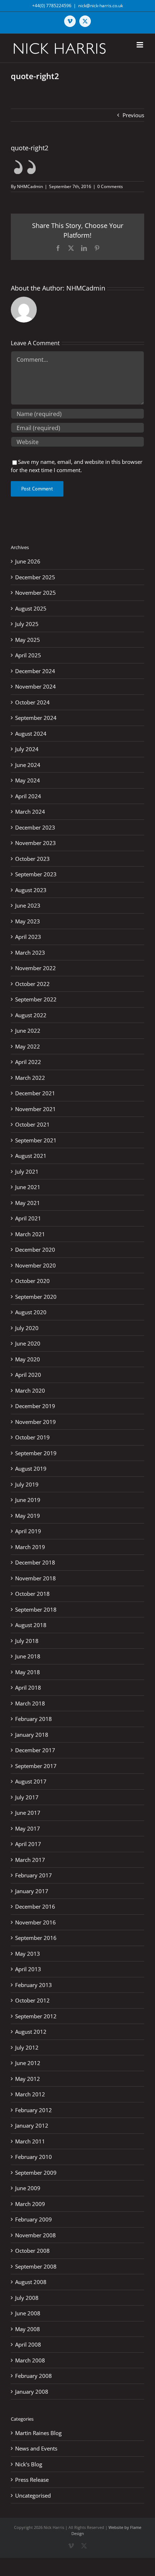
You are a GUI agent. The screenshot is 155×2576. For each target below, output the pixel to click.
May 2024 (28, 780)
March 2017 (30, 1860)
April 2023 (28, 937)
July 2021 (27, 1171)
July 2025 (27, 624)
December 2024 (35, 671)
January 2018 (32, 1735)
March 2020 (30, 1390)
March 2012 (30, 2094)
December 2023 (35, 827)
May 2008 (28, 2329)
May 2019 (28, 1516)
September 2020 (36, 1297)
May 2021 (28, 1203)
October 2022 (32, 984)
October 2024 (32, 702)
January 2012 (32, 2125)
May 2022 (28, 1046)
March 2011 (30, 2141)
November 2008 (36, 2235)
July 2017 (27, 1797)
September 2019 (36, 1453)
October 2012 (32, 2000)
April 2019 (28, 1531)
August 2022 (31, 1015)
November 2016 (36, 1922)
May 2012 (28, 2079)
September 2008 (36, 2266)
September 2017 (36, 1766)
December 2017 (35, 1750)
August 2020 (31, 1312)
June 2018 (28, 1656)
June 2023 (28, 905)
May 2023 (28, 921)
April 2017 (28, 1844)
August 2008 (31, 2282)
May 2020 (28, 1359)
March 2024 (30, 812)
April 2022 (28, 1062)
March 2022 (30, 1078)
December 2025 (35, 577)
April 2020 (28, 1375)
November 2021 (36, 1109)
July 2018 (27, 1641)
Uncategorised (33, 2495)
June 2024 (28, 765)
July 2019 (27, 1484)
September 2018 (36, 1609)
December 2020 (35, 1250)
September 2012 (36, 2016)
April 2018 (28, 1687)
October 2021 (32, 1124)
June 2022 (28, 1031)
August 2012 (31, 2032)
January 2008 (32, 2392)
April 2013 (28, 1969)
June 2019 (28, 1500)
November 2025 (36, 593)
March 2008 (30, 2360)
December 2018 (35, 1562)
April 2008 (28, 2344)
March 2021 (30, 1234)
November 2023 (36, 843)
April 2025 (28, 655)
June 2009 (28, 2188)
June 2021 (28, 1187)
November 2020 (36, 1265)
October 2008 (32, 2251)
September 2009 (36, 2173)
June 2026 (28, 561)
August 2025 (31, 608)
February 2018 (34, 1719)
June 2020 (28, 1343)
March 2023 (30, 953)
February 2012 (34, 2110)
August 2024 (31, 734)
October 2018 (32, 1594)
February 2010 (34, 2157)
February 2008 (34, 2376)
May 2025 (28, 640)
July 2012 (27, 2047)
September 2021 (36, 1140)
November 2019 (36, 1422)
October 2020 (32, 1281)
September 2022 (36, 999)
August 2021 (31, 1156)
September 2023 (36, 874)
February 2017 (34, 1875)
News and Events (36, 2448)
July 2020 (27, 1328)
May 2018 (28, 1672)
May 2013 (28, 1954)
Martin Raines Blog (38, 2433)
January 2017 (32, 1891)
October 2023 (32, 859)
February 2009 (34, 2219)
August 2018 (31, 1625)
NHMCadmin (30, 186)
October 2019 (32, 1437)
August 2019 (31, 1469)
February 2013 (34, 1985)
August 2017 (31, 1781)
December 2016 (35, 1906)
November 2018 (36, 1578)
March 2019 (30, 1547)
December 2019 (35, 1406)
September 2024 (36, 718)
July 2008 (27, 2298)
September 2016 (36, 1938)
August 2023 (31, 890)
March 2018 (30, 1703)
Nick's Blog (29, 2464)
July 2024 (27, 749)
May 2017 (28, 1828)
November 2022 (36, 968)
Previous (133, 115)
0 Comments (110, 186)
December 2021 (35, 1093)
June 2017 (28, 1813)
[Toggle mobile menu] (140, 45)
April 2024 (28, 796)
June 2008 (28, 2313)
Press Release (32, 2480)
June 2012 (28, 2063)
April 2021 (28, 1218)
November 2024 (36, 686)
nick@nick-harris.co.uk (101, 6)
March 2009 (30, 2204)
